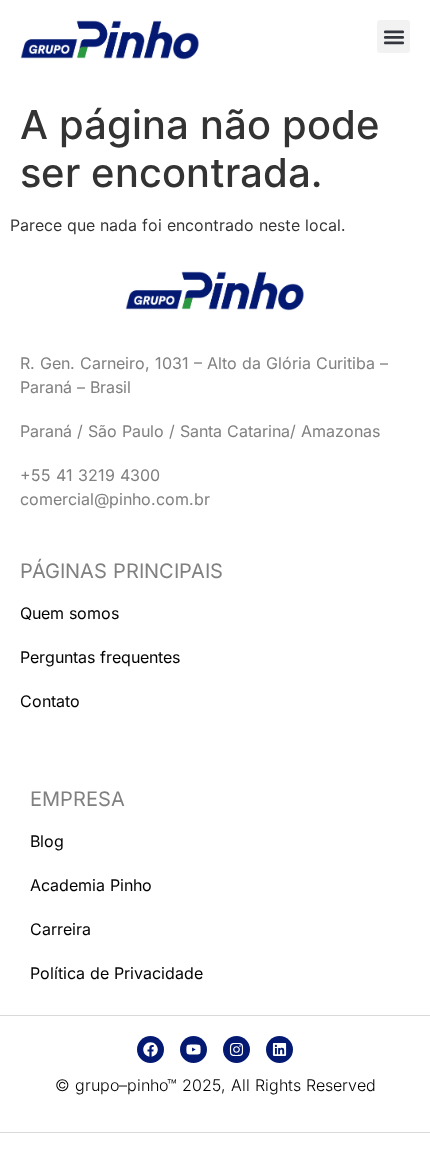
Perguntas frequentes (100, 657)
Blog (47, 841)
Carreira (60, 929)
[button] (393, 36)
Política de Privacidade (116, 973)
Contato (50, 701)
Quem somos (69, 613)
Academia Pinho (91, 885)
